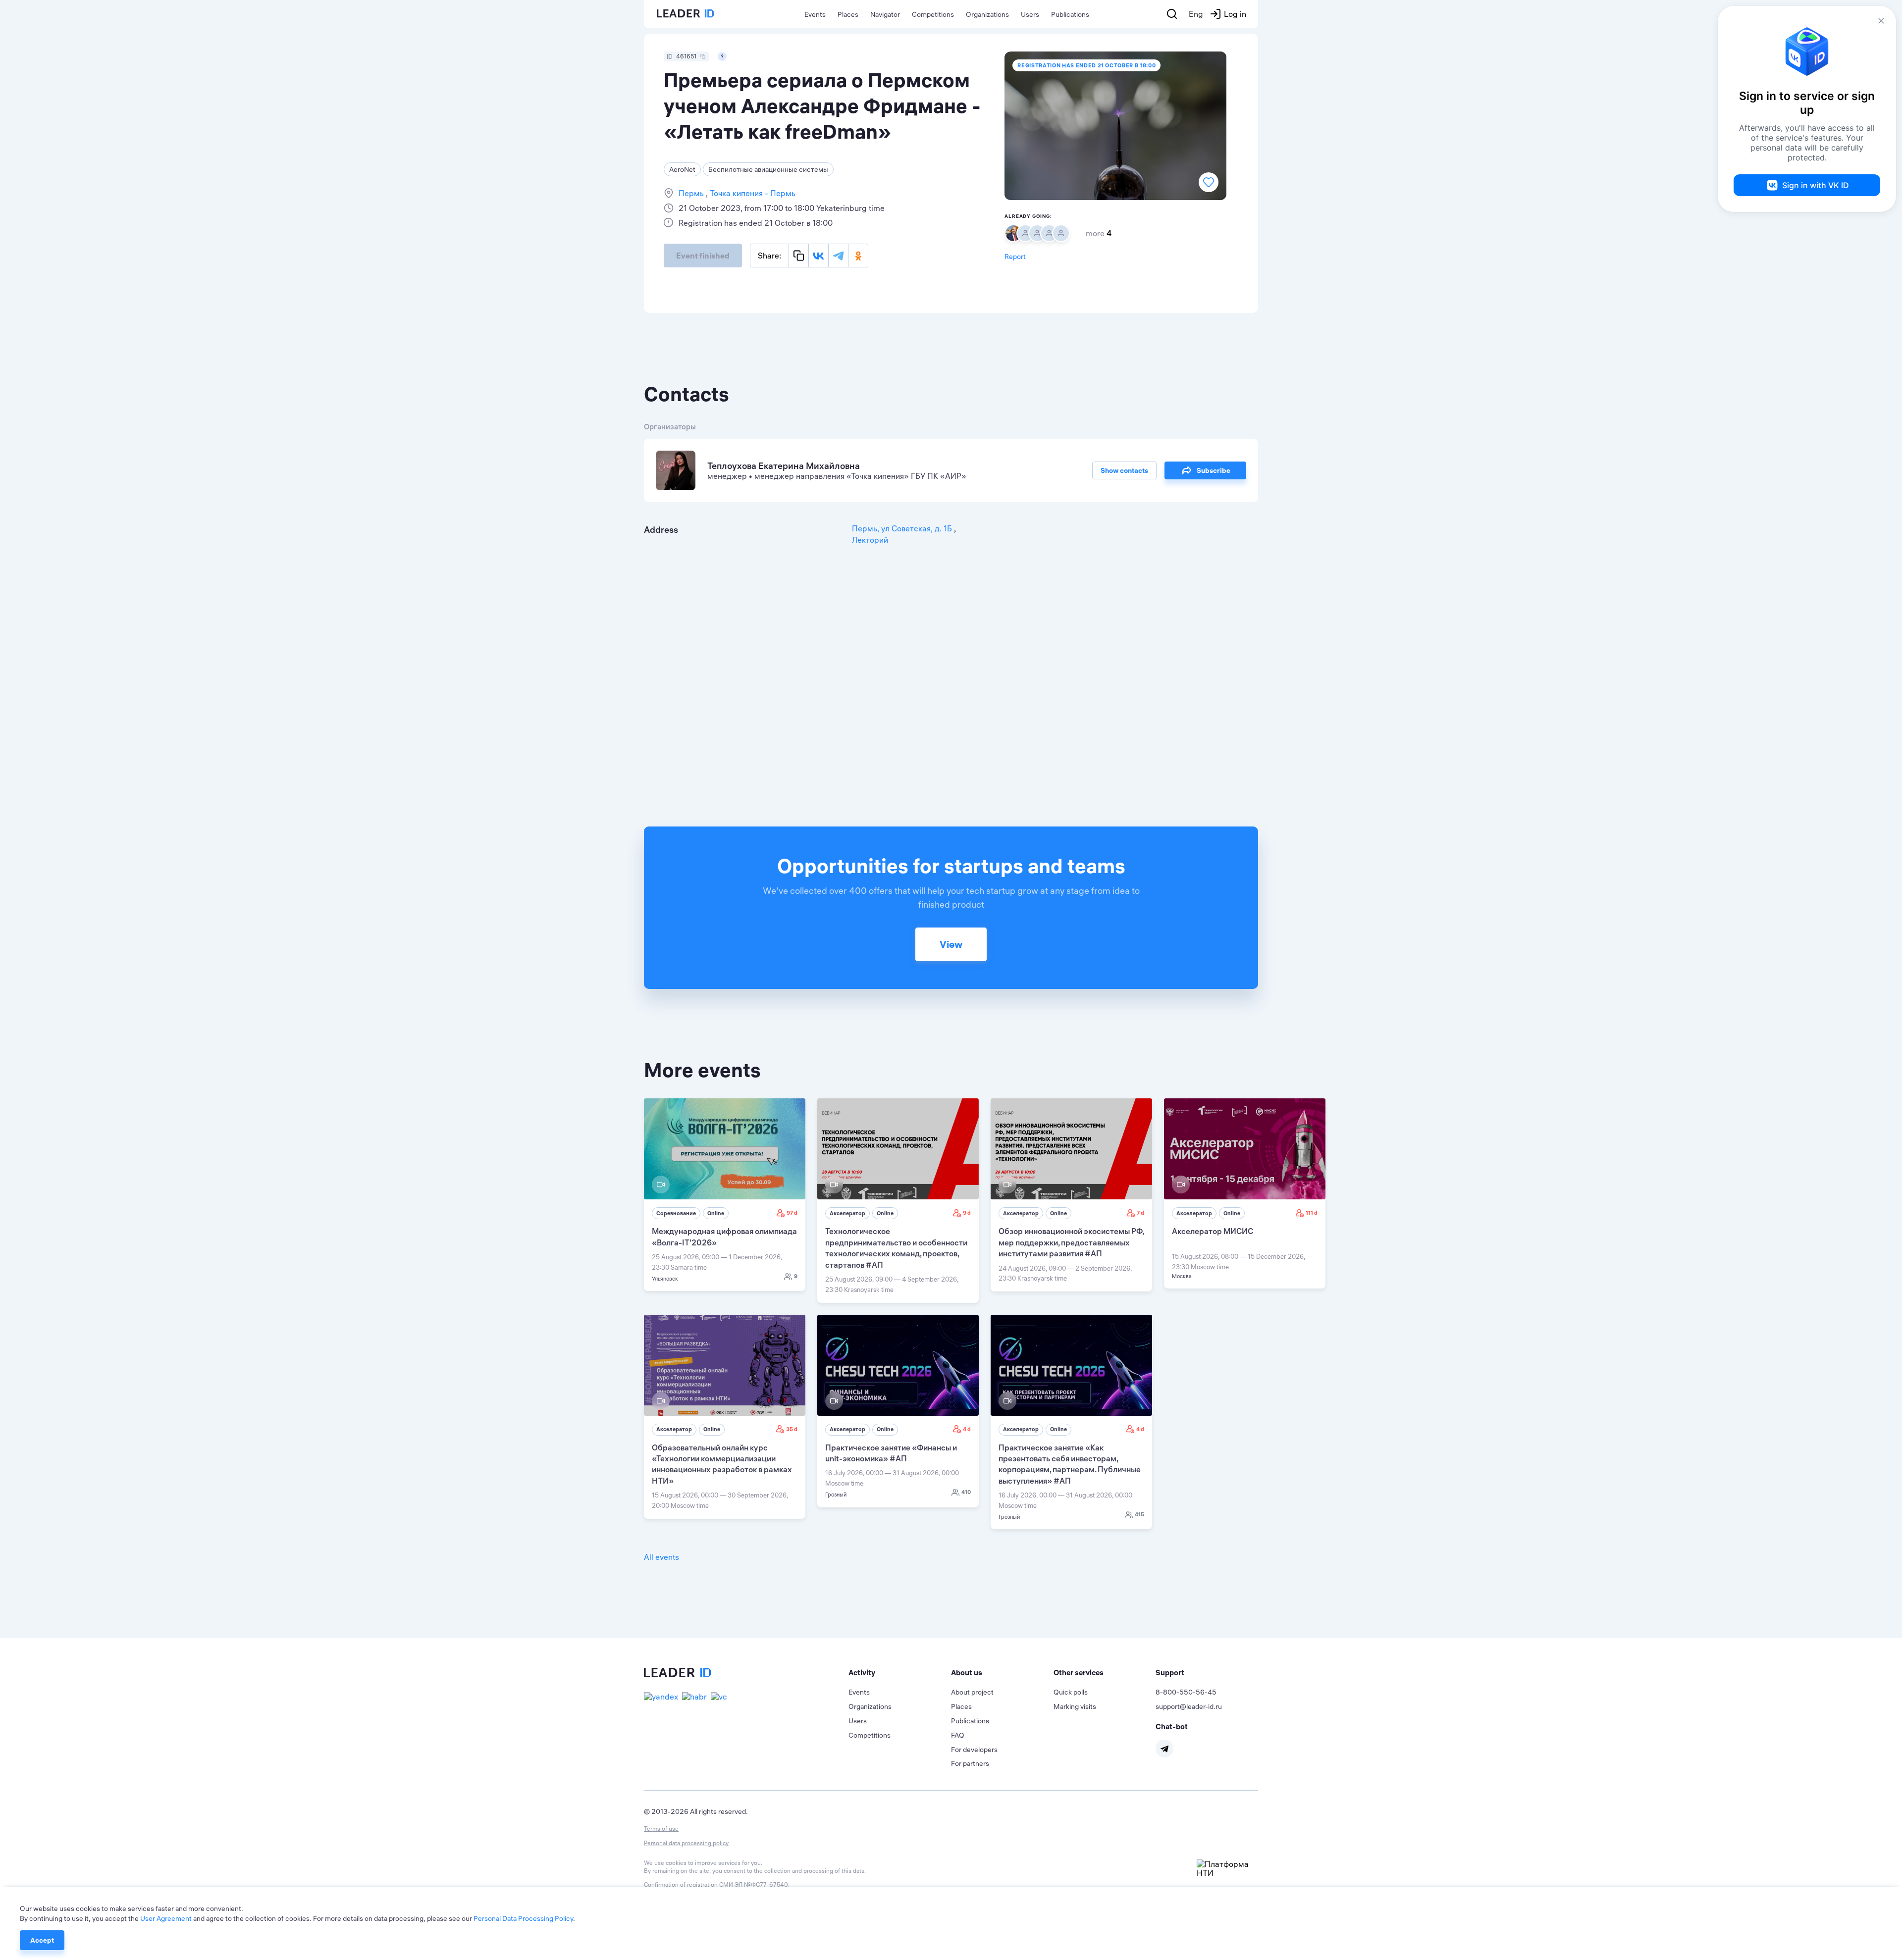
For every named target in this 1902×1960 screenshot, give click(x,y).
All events (661, 1557)
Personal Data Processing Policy (523, 1918)
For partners (970, 1763)
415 (1139, 1514)
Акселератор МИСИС (1213, 1231)
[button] (900, 1673)
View (951, 944)
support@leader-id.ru (1189, 1706)
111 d (1312, 1213)
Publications (1070, 14)
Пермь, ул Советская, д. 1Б (903, 528)
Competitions (933, 14)
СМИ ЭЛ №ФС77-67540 (754, 1884)
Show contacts (1124, 470)
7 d (1140, 1213)
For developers (974, 1750)
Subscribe (1214, 470)
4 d (967, 1429)
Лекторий (870, 540)
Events (815, 14)
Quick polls (1071, 1692)
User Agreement (166, 1918)
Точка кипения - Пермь (752, 193)
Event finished (703, 256)
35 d (792, 1429)
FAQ (958, 1735)
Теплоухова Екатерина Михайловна (784, 466)
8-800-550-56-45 (1186, 1692)
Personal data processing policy (686, 1843)
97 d (792, 1213)
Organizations (987, 14)
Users (1030, 14)
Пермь (692, 193)
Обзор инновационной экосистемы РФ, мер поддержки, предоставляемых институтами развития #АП (1071, 1242)
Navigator (885, 14)
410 (966, 1492)
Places (848, 14)
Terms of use (661, 1829)
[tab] (900, 1673)
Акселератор (847, 1213)
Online (716, 1213)
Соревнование (676, 1213)
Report (1015, 257)
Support (1170, 1673)
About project (972, 1692)
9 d (967, 1213)
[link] (725, 1195)
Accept (42, 1940)
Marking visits (1075, 1706)
